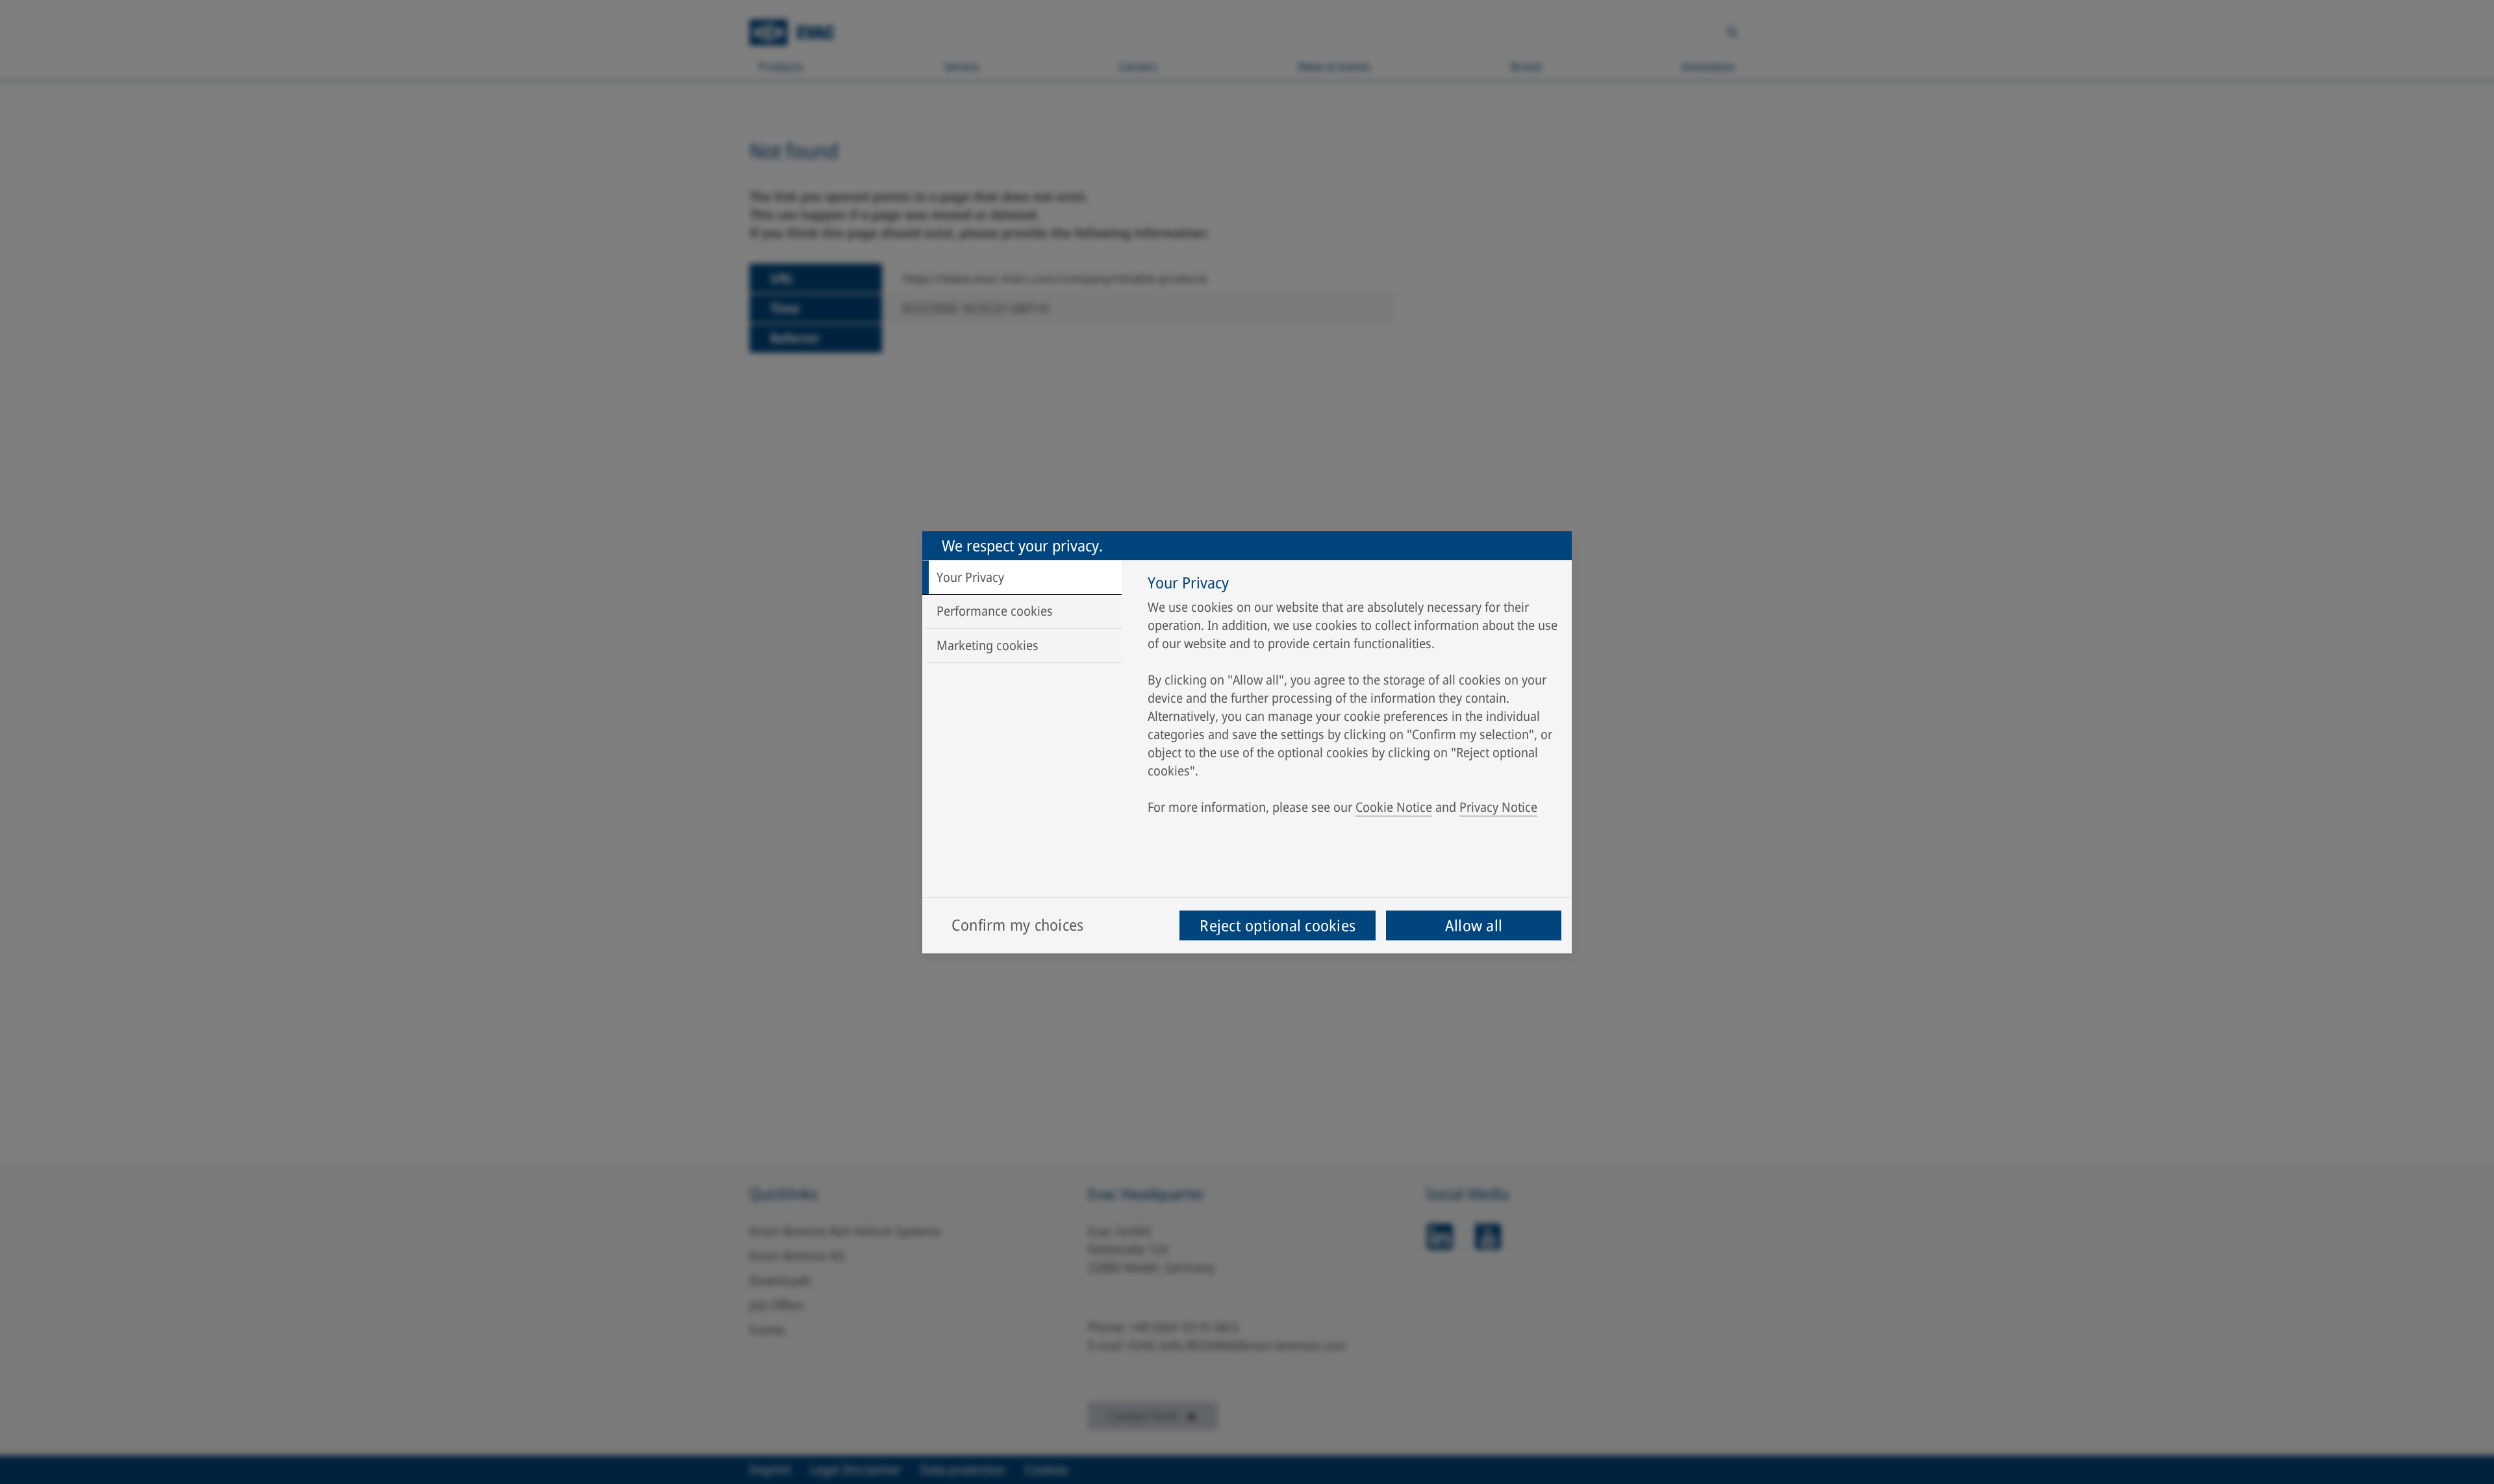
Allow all (1474, 925)
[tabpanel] (1353, 698)
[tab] (1022, 577)
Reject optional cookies (1278, 925)
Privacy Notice (1498, 807)
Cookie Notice (1394, 807)
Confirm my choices (1017, 924)
